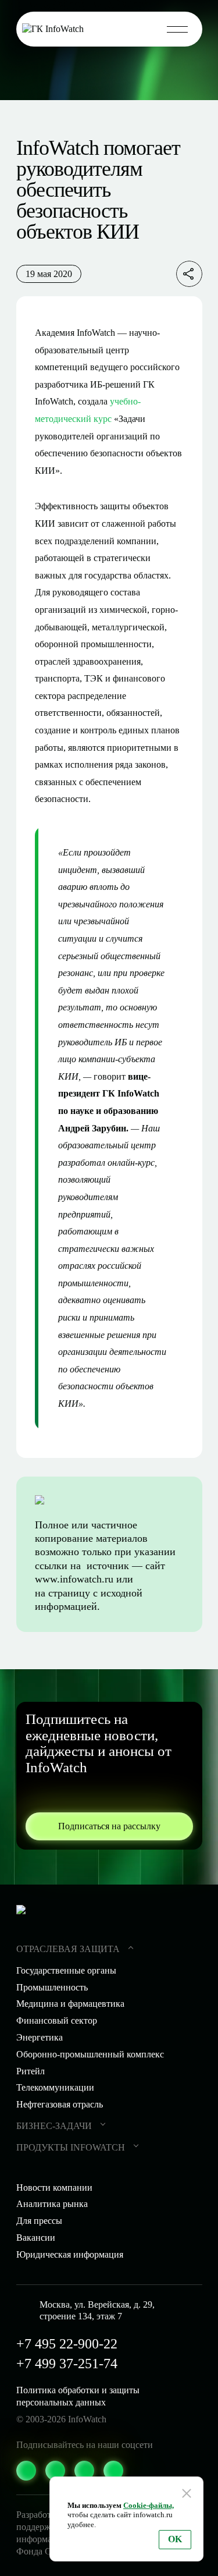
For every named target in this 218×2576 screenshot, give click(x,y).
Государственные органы (66, 1970)
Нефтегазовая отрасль (60, 2104)
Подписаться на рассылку (109, 1826)
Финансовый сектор (57, 2020)
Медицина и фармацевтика (70, 2004)
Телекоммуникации (55, 2087)
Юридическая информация (70, 2254)
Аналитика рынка (52, 2204)
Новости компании (54, 2188)
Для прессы (39, 2221)
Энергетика (40, 2037)
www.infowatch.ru (74, 1579)
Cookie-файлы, (149, 2505)
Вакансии (36, 2238)
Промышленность (52, 1987)
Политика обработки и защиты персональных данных (78, 2396)
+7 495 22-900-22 (67, 2344)
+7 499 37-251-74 (67, 2364)
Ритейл (31, 2071)
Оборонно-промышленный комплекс (90, 2054)
